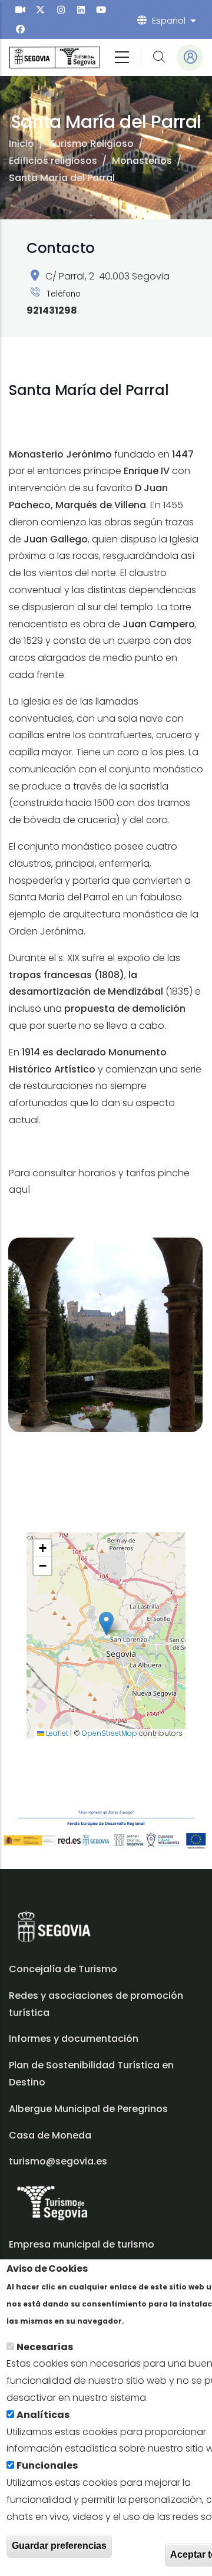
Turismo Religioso (91, 144)
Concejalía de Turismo (63, 1969)
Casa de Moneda (50, 2135)
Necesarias (45, 2347)
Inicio (21, 144)
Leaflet (56, 1733)
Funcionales (47, 2465)
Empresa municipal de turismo (82, 2244)
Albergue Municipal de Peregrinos (88, 2109)
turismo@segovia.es (58, 2161)
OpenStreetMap (110, 1733)
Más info (147, 2320)
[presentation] (20, 10)
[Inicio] (54, 57)
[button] (106, 1623)
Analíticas (43, 2415)
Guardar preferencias (59, 2546)
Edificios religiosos (53, 161)
